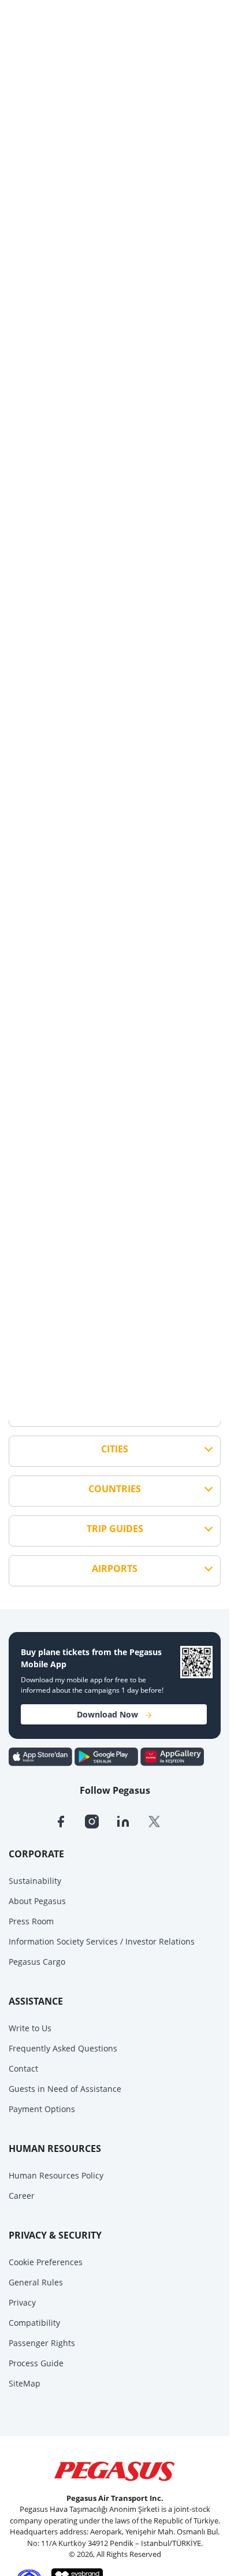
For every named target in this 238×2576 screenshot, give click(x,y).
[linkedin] (132, 1820)
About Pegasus (37, 1901)
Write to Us (30, 2028)
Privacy (22, 2302)
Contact (23, 2068)
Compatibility (34, 2323)
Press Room (31, 1921)
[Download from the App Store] (42, 1756)
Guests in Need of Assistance (65, 2089)
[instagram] (101, 1820)
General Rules (36, 2282)
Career (22, 2196)
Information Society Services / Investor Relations (102, 1941)
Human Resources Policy (56, 2175)
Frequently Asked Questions (63, 2048)
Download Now (107, 1714)
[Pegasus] (115, 2471)
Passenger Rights (42, 2343)
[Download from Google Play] (107, 1756)
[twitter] (162, 1820)
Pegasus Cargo (37, 1962)
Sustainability (35, 1881)
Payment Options (42, 2109)
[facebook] (69, 1820)
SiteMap (25, 2383)
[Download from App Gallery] (172, 1756)
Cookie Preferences (46, 2262)
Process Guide (36, 2363)
